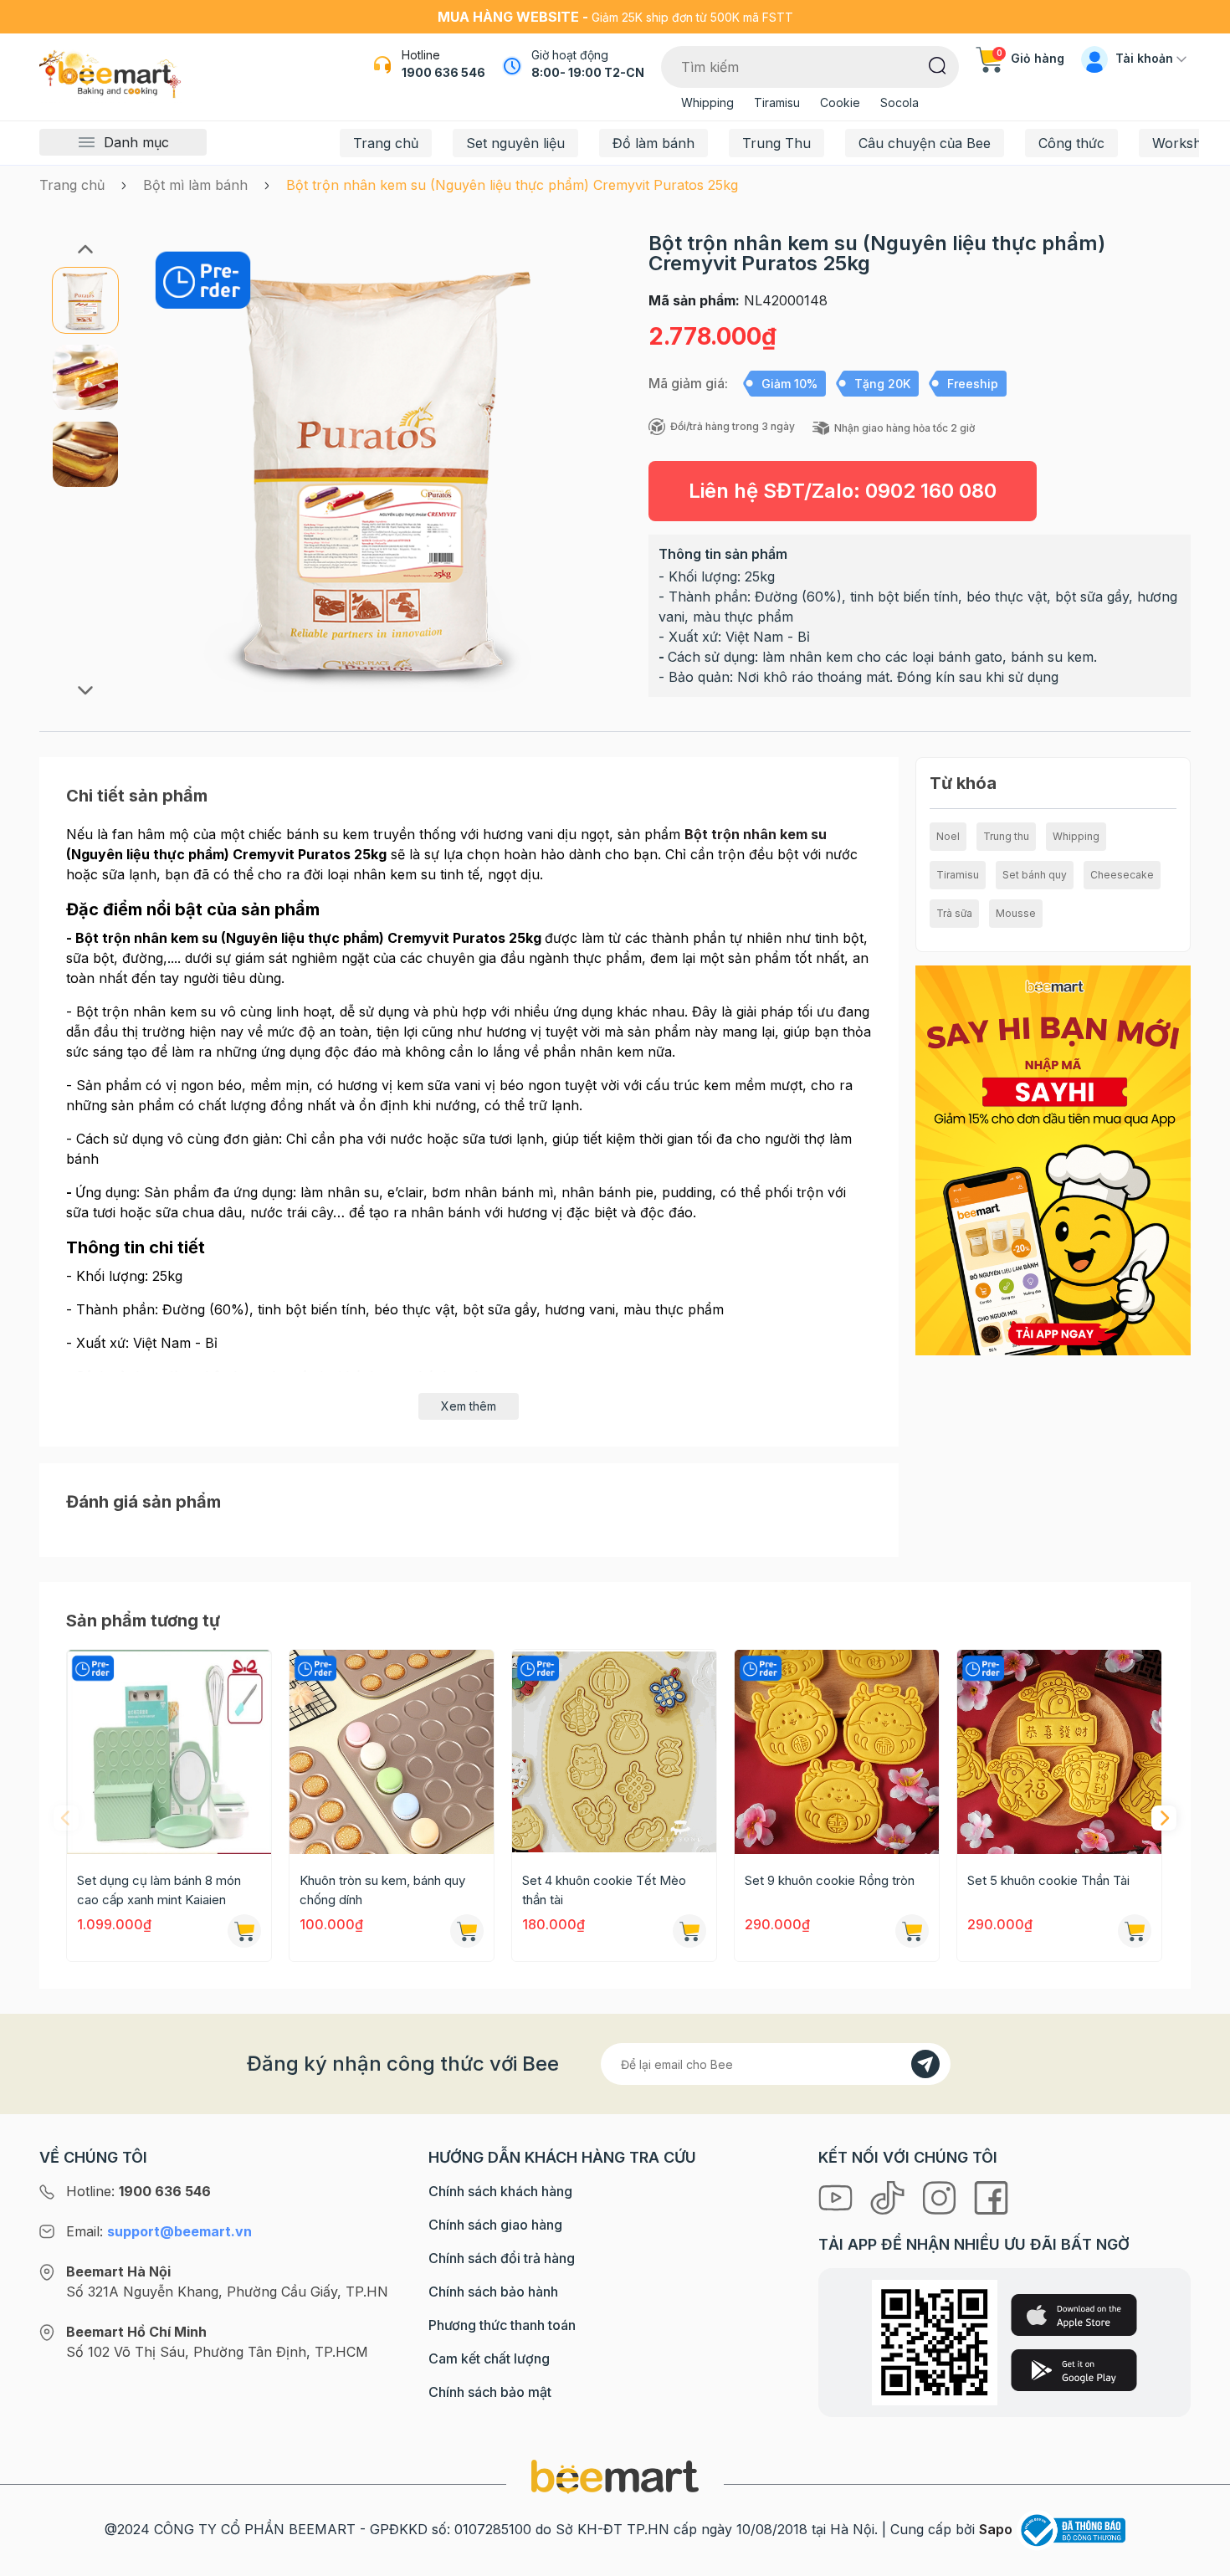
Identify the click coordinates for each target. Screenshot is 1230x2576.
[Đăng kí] (925, 2064)
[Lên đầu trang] (1199, 2559)
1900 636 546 (443, 72)
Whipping (707, 102)
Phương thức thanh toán (502, 2325)
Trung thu (1006, 836)
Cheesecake (1122, 875)
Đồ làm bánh (653, 143)
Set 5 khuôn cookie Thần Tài (1048, 1880)
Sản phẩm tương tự (143, 1621)
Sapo (996, 2529)
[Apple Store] (1074, 2315)
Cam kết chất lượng (489, 2358)
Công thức (1071, 143)
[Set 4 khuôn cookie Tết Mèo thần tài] (614, 1752)
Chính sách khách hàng (500, 2191)
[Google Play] (1074, 2370)
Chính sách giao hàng (495, 2225)
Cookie (840, 102)
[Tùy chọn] (467, 1931)
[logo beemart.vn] (615, 2476)
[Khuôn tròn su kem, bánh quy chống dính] (392, 1752)
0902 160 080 (931, 491)
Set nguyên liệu (515, 143)
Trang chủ (386, 143)
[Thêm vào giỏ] (244, 1931)
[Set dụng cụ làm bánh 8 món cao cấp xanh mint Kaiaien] (169, 1752)
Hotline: (138, 2191)
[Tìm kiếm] (938, 64)
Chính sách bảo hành (493, 2292)
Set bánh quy (1035, 875)
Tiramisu (777, 102)
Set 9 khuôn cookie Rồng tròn (830, 1880)
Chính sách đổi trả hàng (502, 2258)
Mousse (1016, 913)
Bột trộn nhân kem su (756, 834)
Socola (899, 102)
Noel (948, 836)
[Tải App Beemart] (1053, 1159)
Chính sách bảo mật (490, 2392)
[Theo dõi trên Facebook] (991, 2196)
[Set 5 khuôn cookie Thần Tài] (1059, 1752)
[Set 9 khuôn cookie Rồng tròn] (837, 1752)
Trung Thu (776, 143)
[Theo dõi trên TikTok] (889, 2196)
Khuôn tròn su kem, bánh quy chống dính (382, 1890)
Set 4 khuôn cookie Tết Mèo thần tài (604, 1890)
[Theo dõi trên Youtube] (838, 2196)
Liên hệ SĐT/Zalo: (843, 491)
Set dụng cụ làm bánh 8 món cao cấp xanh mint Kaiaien (159, 1890)
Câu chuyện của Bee (925, 143)
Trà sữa (954, 913)
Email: (159, 2231)
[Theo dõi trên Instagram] (941, 2196)
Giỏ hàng (1030, 58)
